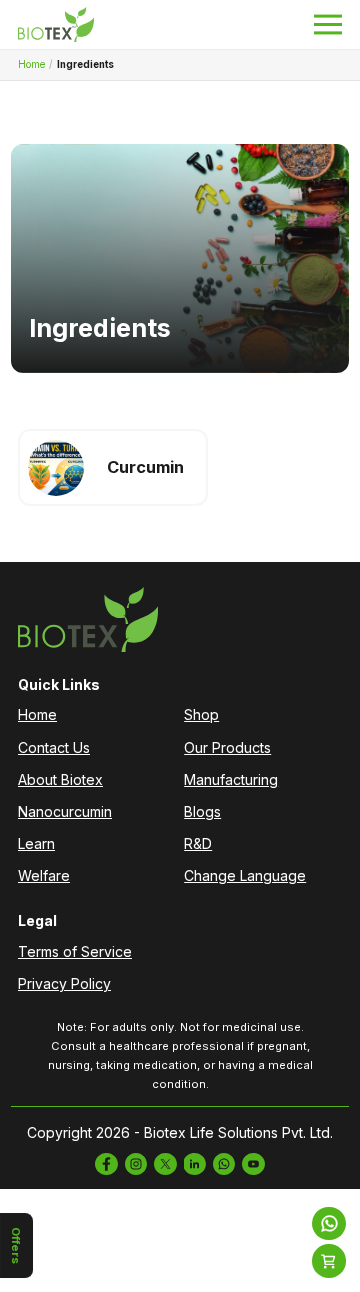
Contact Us (54, 747)
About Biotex (60, 779)
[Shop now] (329, 1261)
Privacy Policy (64, 983)
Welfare (44, 875)
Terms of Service (75, 951)
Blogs (202, 811)
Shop (201, 714)
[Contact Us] (329, 1224)
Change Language (245, 875)
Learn (36, 843)
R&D (198, 843)
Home (31, 64)
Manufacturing (231, 779)
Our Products (227, 747)
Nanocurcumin (65, 811)
